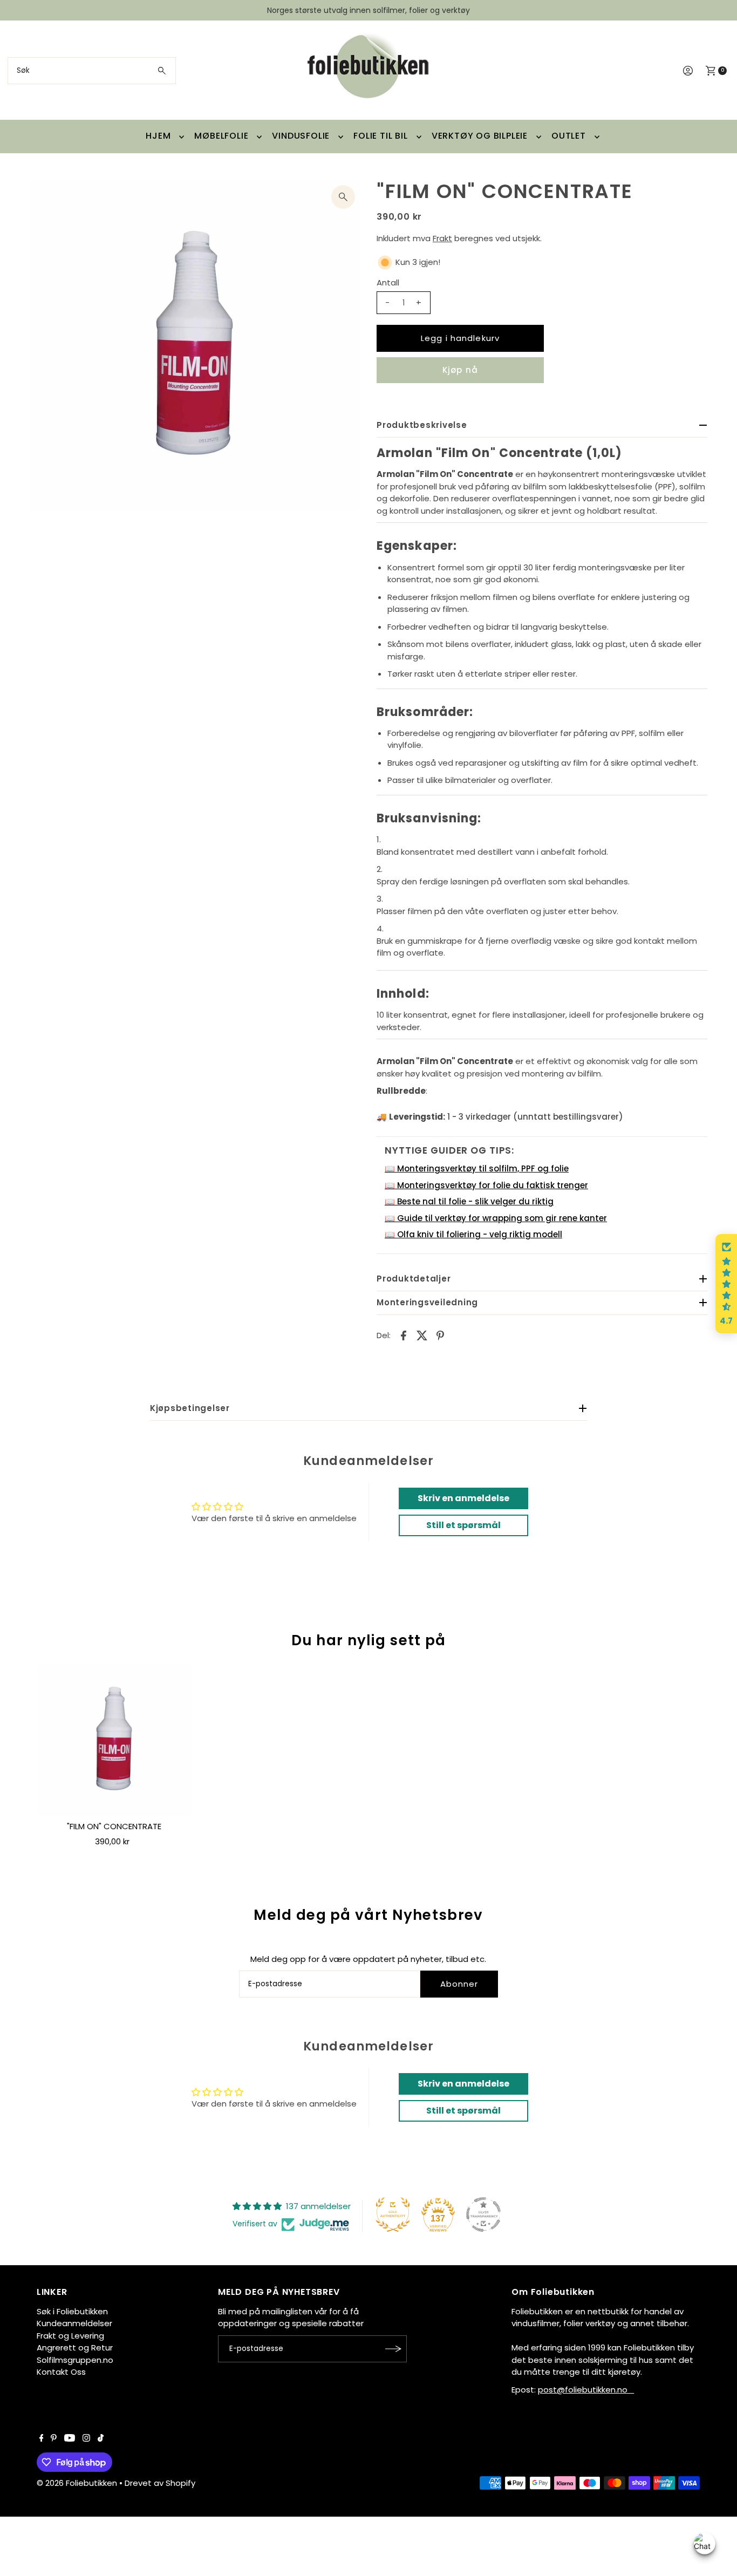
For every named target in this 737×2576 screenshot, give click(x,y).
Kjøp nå (460, 370)
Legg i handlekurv (460, 338)
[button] (726, 1284)
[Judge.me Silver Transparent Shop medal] (483, 2214)
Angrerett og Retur (75, 2347)
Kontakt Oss (61, 2372)
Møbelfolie (221, 136)
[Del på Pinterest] (440, 1335)
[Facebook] (42, 2439)
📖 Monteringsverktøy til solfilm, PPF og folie (477, 1168)
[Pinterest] (54, 2439)
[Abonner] (393, 2349)
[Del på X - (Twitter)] (422, 1335)
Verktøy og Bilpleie (480, 136)
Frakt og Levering (70, 2336)
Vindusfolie (301, 136)
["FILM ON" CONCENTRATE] (114, 1740)
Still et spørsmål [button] (463, 1525)
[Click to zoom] (343, 197)
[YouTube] (70, 2439)
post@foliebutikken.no (586, 2390)
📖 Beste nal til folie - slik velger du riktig (469, 1201)
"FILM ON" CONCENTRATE (114, 1826)
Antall (388, 282)
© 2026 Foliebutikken (77, 2483)
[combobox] (92, 71)
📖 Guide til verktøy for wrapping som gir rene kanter (496, 1218)
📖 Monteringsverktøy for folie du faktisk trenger (486, 1185)
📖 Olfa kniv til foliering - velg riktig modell (473, 1234)
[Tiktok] (101, 2439)
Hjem (158, 136)
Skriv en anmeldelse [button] (463, 1498)
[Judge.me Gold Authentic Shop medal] (393, 2214)
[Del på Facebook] (404, 1335)
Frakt (442, 238)
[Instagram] (86, 2439)
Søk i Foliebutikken (72, 2311)
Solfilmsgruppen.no (75, 2360)
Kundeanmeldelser (74, 2323)
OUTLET (569, 136)
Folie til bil (380, 136)
